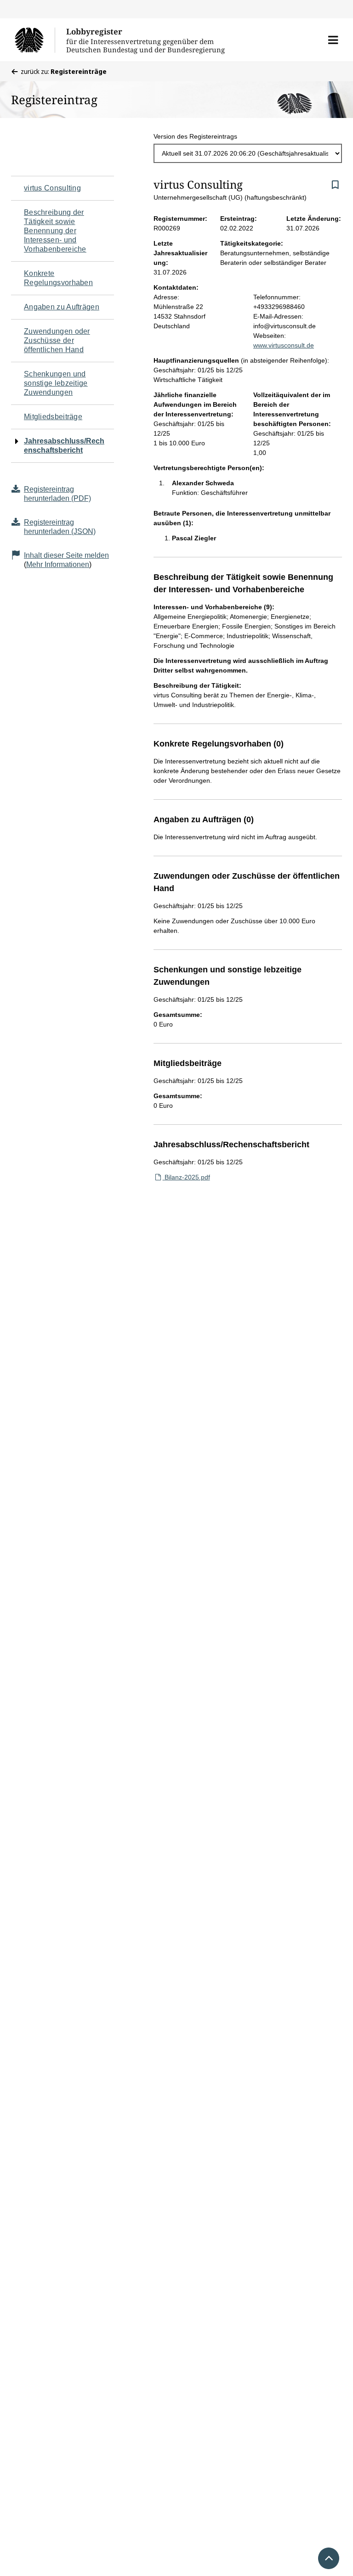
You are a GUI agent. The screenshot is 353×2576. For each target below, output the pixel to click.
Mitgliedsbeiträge (53, 417)
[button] (333, 40)
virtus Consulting (52, 188)
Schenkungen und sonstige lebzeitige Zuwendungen (56, 383)
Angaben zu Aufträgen (62, 307)
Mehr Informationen (58, 564)
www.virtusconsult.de (284, 345)
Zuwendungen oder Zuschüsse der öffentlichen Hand (57, 340)
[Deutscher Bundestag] (35, 40)
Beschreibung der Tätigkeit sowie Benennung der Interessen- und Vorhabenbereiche (55, 231)
